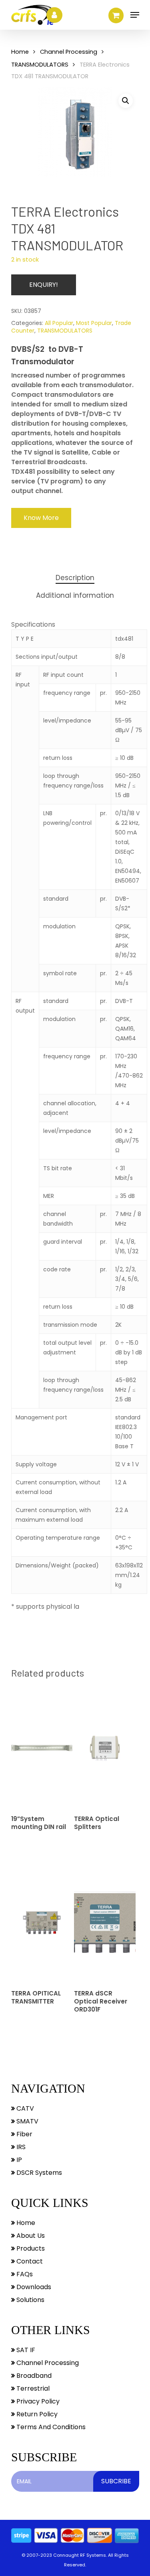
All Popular (59, 323)
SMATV (27, 2121)
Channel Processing (69, 52)
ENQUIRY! (44, 285)
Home (20, 52)
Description (75, 578)
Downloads (33, 2287)
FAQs (24, 2274)
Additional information (75, 595)
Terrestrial (32, 2388)
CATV (24, 2108)
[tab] (75, 578)
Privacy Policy (37, 2401)
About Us (30, 2236)
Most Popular (94, 323)
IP (18, 2160)
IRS (20, 2147)
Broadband (33, 2376)
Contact (29, 2261)
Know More (41, 518)
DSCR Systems (38, 2173)
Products (30, 2248)
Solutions (30, 2300)
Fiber (24, 2134)
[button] (126, 101)
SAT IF (25, 2350)
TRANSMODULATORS (40, 65)
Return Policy (36, 2414)
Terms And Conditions (50, 2427)
